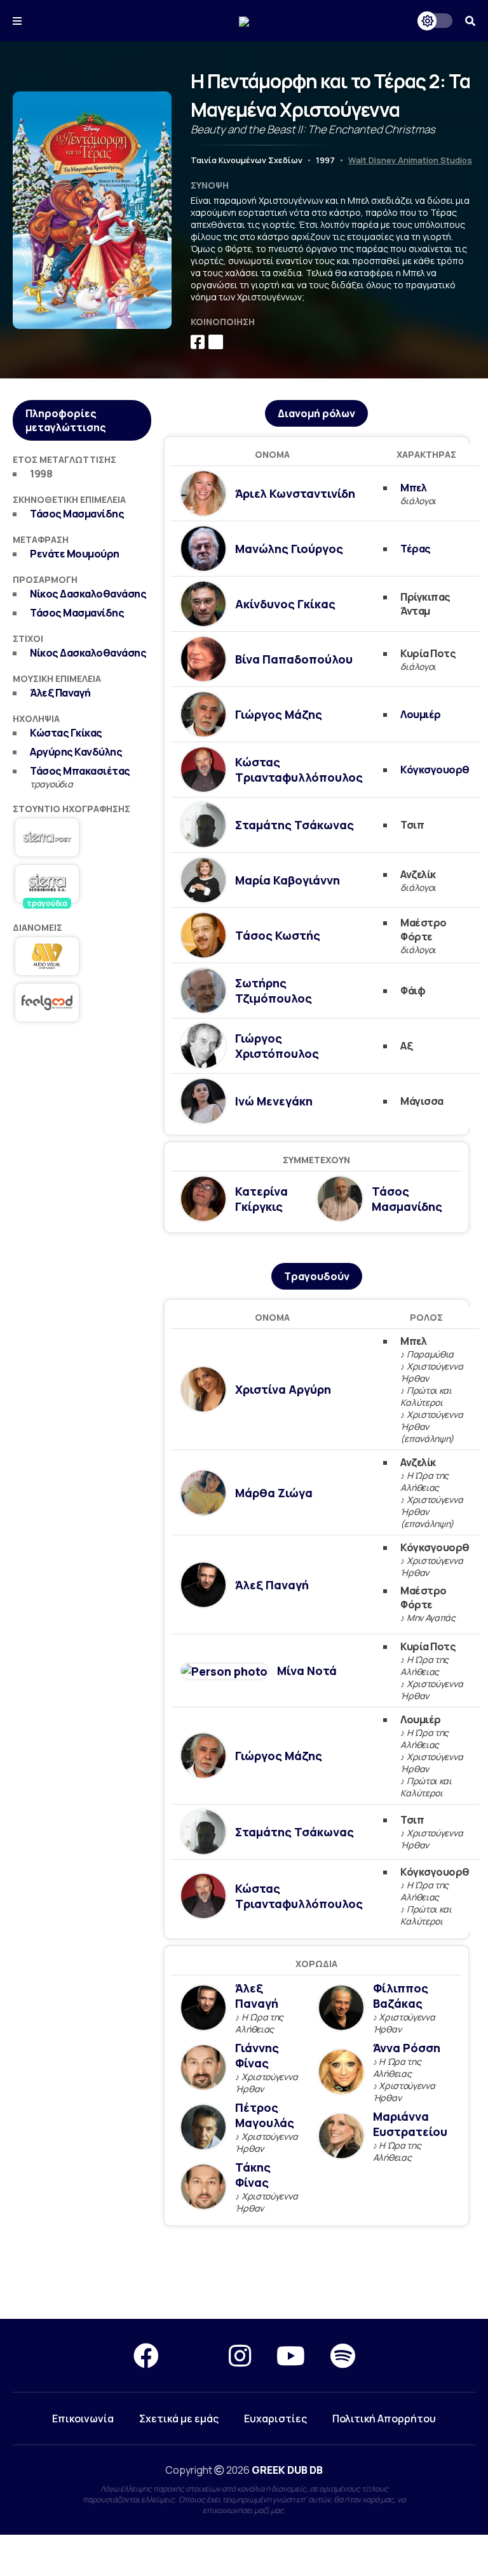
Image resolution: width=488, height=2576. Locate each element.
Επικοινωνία (83, 2419)
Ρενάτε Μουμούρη (75, 554)
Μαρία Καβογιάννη (288, 880)
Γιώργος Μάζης (279, 714)
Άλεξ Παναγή (60, 693)
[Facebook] (146, 2355)
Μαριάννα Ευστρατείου (410, 2124)
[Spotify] (343, 2355)
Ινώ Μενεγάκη (274, 1101)
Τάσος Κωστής (278, 935)
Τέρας (416, 549)
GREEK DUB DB (287, 2470)
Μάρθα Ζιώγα (274, 1493)
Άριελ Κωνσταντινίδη (295, 493)
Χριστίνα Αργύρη (283, 1389)
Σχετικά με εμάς (179, 2419)
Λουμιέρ (421, 714)
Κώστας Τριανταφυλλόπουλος (299, 770)
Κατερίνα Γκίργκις (261, 1199)
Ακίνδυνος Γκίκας (285, 604)
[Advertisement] (82, 1105)
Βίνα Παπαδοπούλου (294, 659)
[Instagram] (240, 2355)
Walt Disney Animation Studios (410, 160)
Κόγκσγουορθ (435, 770)
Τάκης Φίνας (253, 2175)
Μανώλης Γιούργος (289, 549)
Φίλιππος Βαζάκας (401, 1996)
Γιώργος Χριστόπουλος (277, 1046)
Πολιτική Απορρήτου (384, 2419)
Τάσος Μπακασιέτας (80, 771)
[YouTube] (291, 2355)
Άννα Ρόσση (407, 2048)
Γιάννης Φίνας (257, 2055)
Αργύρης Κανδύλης (76, 752)
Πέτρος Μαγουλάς (265, 2115)
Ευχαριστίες (275, 2419)
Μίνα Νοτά (307, 1671)
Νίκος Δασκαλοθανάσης (88, 594)
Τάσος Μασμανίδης (77, 514)
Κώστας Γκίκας (66, 733)
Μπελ (413, 488)
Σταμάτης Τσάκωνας (295, 825)
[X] (194, 2355)
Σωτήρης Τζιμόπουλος (274, 991)
